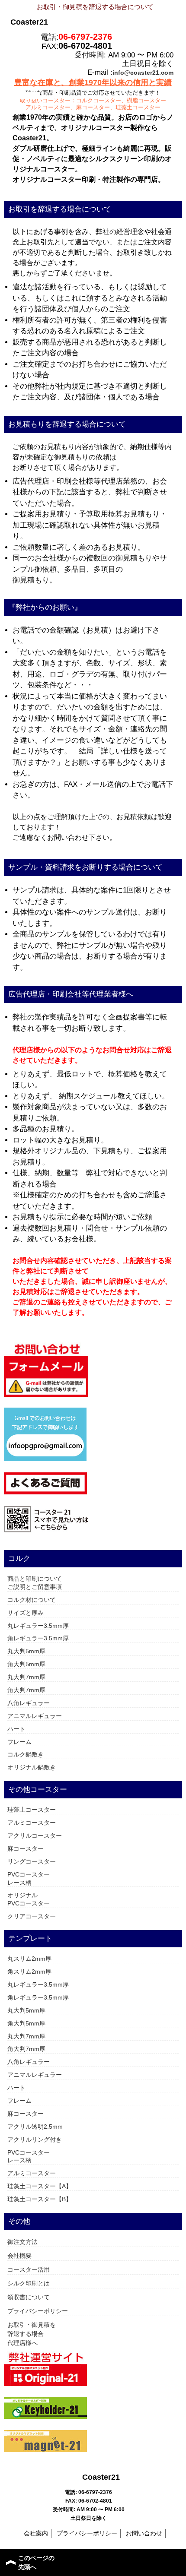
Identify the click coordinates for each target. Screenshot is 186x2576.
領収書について (29, 2297)
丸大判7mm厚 (26, 1677)
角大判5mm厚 (26, 1664)
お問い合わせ (144, 2533)
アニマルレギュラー (35, 1716)
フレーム (19, 1742)
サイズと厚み (26, 1613)
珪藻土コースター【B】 (40, 2199)
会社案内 (36, 2533)
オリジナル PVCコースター (29, 1899)
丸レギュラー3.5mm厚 (38, 1626)
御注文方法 (22, 2242)
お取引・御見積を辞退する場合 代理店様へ (32, 2334)
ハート (16, 1729)
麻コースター (26, 1848)
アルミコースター (32, 1823)
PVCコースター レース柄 (29, 1878)
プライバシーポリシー (38, 2311)
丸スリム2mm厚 (29, 1959)
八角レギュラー (29, 1703)
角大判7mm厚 (26, 1690)
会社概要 (19, 2256)
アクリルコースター (35, 1835)
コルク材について (32, 1600)
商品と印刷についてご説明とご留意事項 (35, 1583)
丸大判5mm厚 (26, 1651)
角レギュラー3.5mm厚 (38, 1638)
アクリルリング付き (35, 2139)
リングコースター (32, 1861)
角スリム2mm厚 (29, 1972)
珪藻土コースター (32, 1810)
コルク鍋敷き (26, 1754)
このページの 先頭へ (36, 2562)
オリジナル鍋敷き (32, 1767)
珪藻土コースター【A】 (40, 2186)
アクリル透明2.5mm (35, 2127)
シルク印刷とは (29, 2283)
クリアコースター (32, 1916)
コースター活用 (29, 2269)
